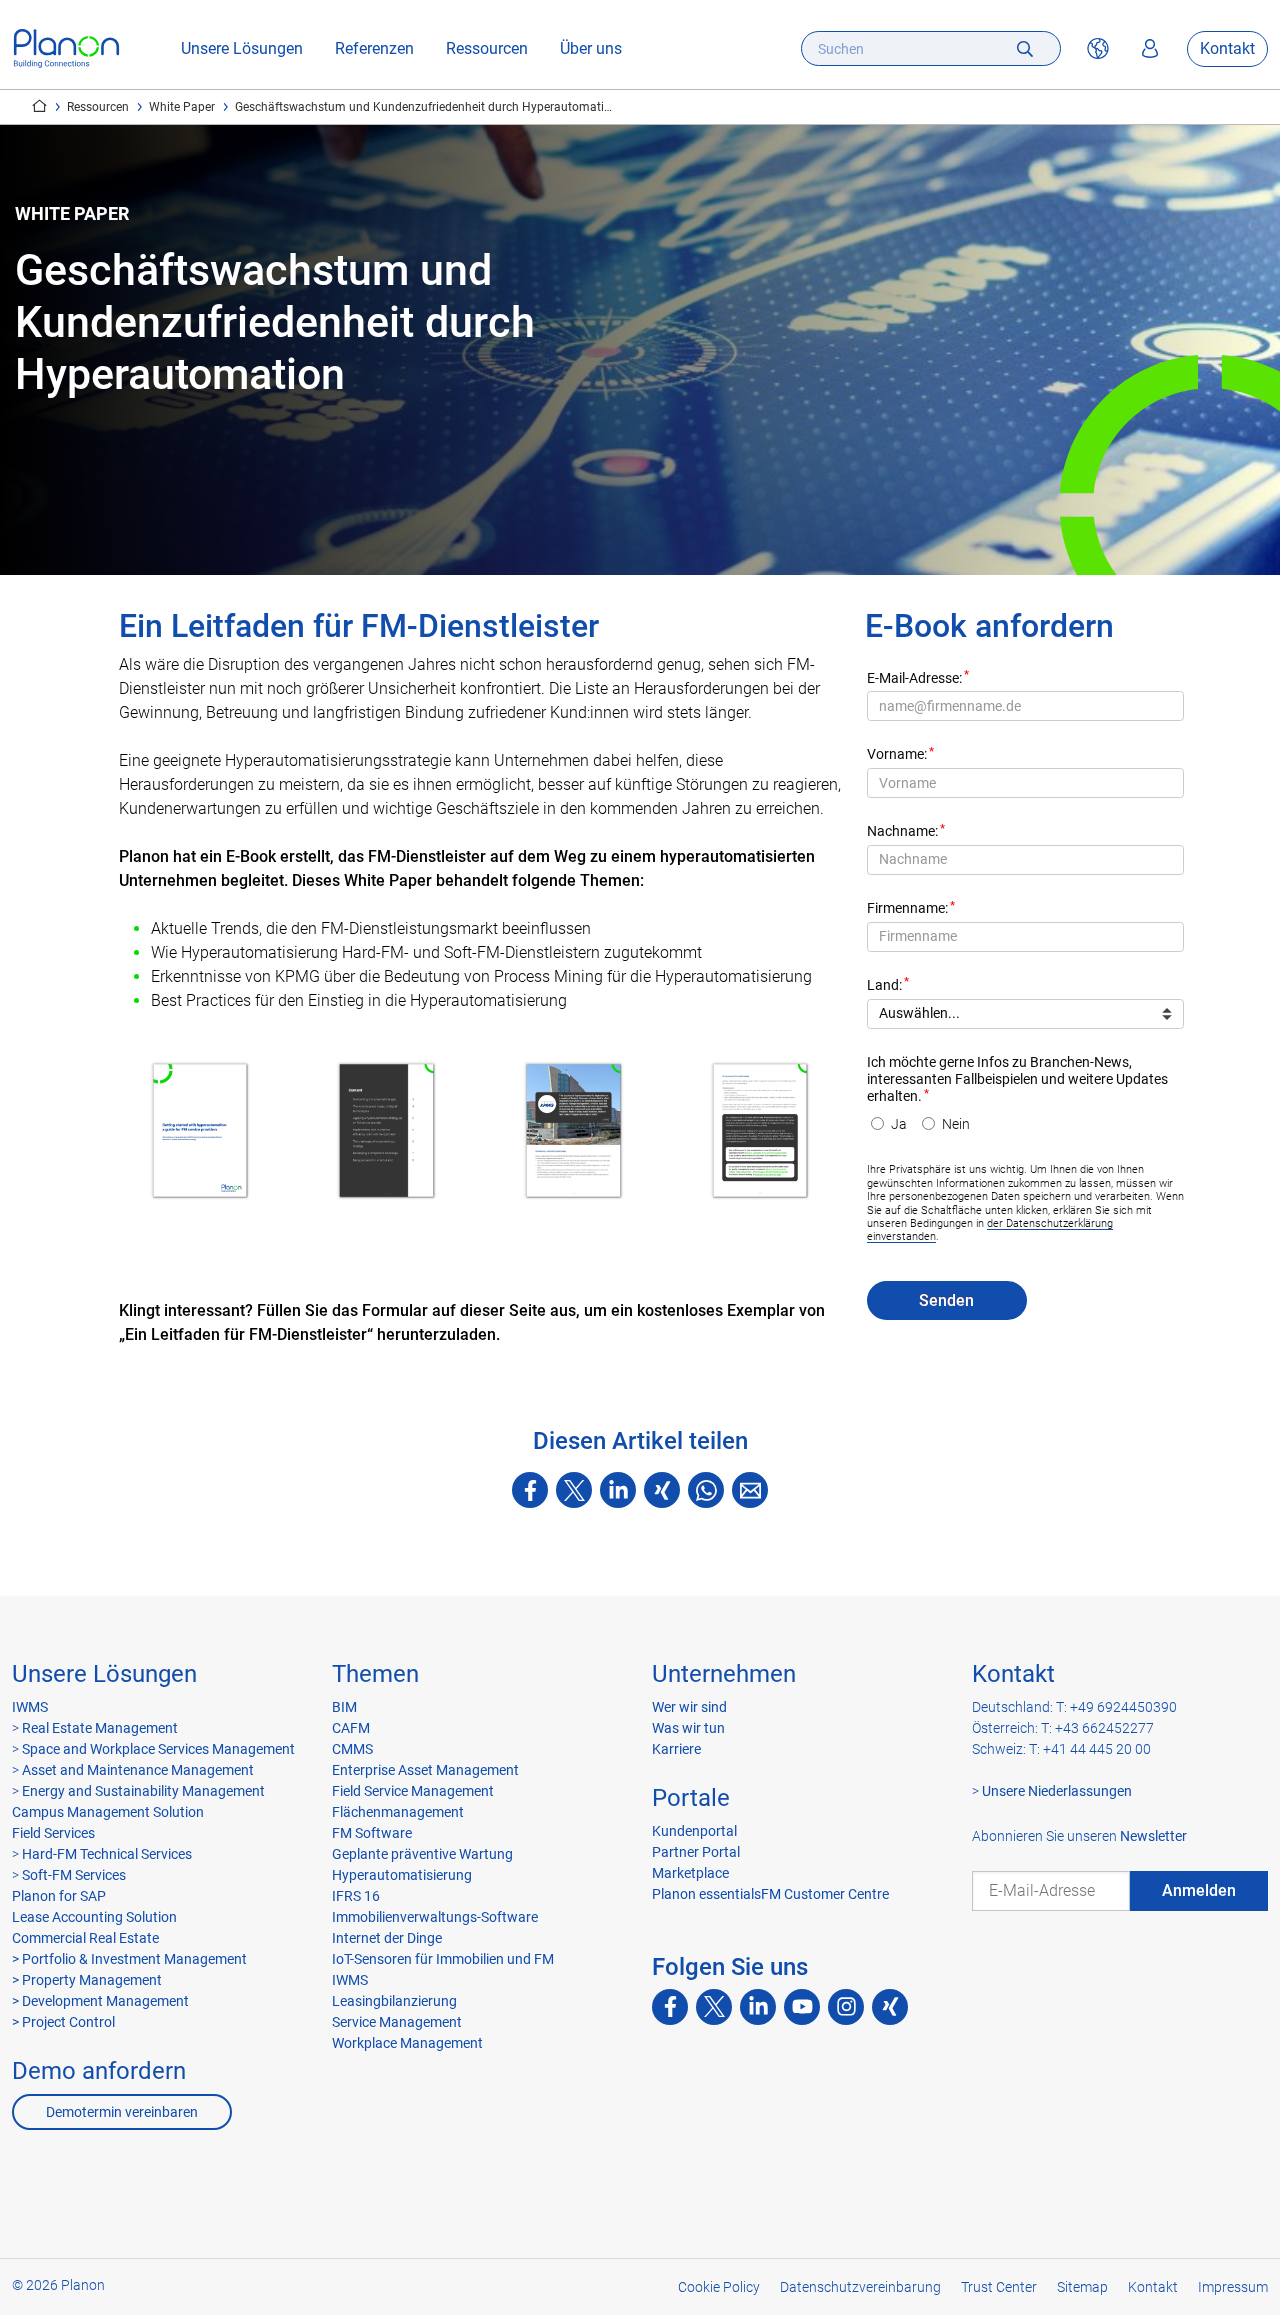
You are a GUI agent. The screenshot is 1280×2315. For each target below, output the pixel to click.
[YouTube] (802, 2007)
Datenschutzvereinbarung (860, 2287)
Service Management (397, 2022)
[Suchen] (1025, 48)
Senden (946, 1300)
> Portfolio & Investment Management (129, 1959)
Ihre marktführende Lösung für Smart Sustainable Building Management (39, 106)
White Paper (182, 107)
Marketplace (690, 1873)
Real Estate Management (98, 1728)
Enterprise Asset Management (425, 1770)
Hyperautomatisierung (402, 1875)
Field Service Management (413, 1791)
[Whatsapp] (706, 1490)
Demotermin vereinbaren (122, 2112)
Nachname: (902, 831)
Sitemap (1082, 2287)
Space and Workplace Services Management (157, 1749)
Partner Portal (696, 1852)
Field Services (53, 1833)
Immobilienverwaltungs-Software (435, 1917)
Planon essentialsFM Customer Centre (770, 1894)
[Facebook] (530, 1490)
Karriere (676, 1749)
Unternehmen (724, 1674)
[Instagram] (846, 2007)
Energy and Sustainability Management (143, 1791)
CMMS (352, 1749)
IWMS (30, 1707)
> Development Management (100, 2001)
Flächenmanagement (398, 1812)
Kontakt (1227, 48)
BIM (344, 1707)
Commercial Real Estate (85, 1938)
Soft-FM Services (74, 1875)
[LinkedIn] (618, 1490)
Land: (884, 985)
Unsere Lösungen (242, 48)
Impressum (1233, 2287)
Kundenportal (694, 1831)
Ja (899, 1124)
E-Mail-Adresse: (914, 678)
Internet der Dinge (387, 1938)
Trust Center (999, 2287)
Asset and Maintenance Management (136, 1770)
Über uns (591, 48)
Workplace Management (407, 2043)
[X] (574, 1490)
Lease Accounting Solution (94, 1917)
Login (1150, 49)
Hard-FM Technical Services (107, 1854)
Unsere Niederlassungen (1057, 1791)
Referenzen (374, 48)
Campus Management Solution (108, 1812)
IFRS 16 (356, 1896)
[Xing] (662, 1490)
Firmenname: (907, 908)
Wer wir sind (689, 1707)
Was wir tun (688, 1728)
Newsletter (1153, 1836)
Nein (956, 1124)
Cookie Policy (719, 2287)
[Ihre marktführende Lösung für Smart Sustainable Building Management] (66, 48)
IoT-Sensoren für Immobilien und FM (443, 1959)
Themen (375, 1674)
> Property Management (87, 1980)
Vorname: (897, 754)
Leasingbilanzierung (394, 2001)
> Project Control (63, 2022)
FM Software (372, 1833)
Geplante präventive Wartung (422, 1854)
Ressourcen (487, 48)
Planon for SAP (59, 1896)
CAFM (351, 1728)
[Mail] (750, 1490)
